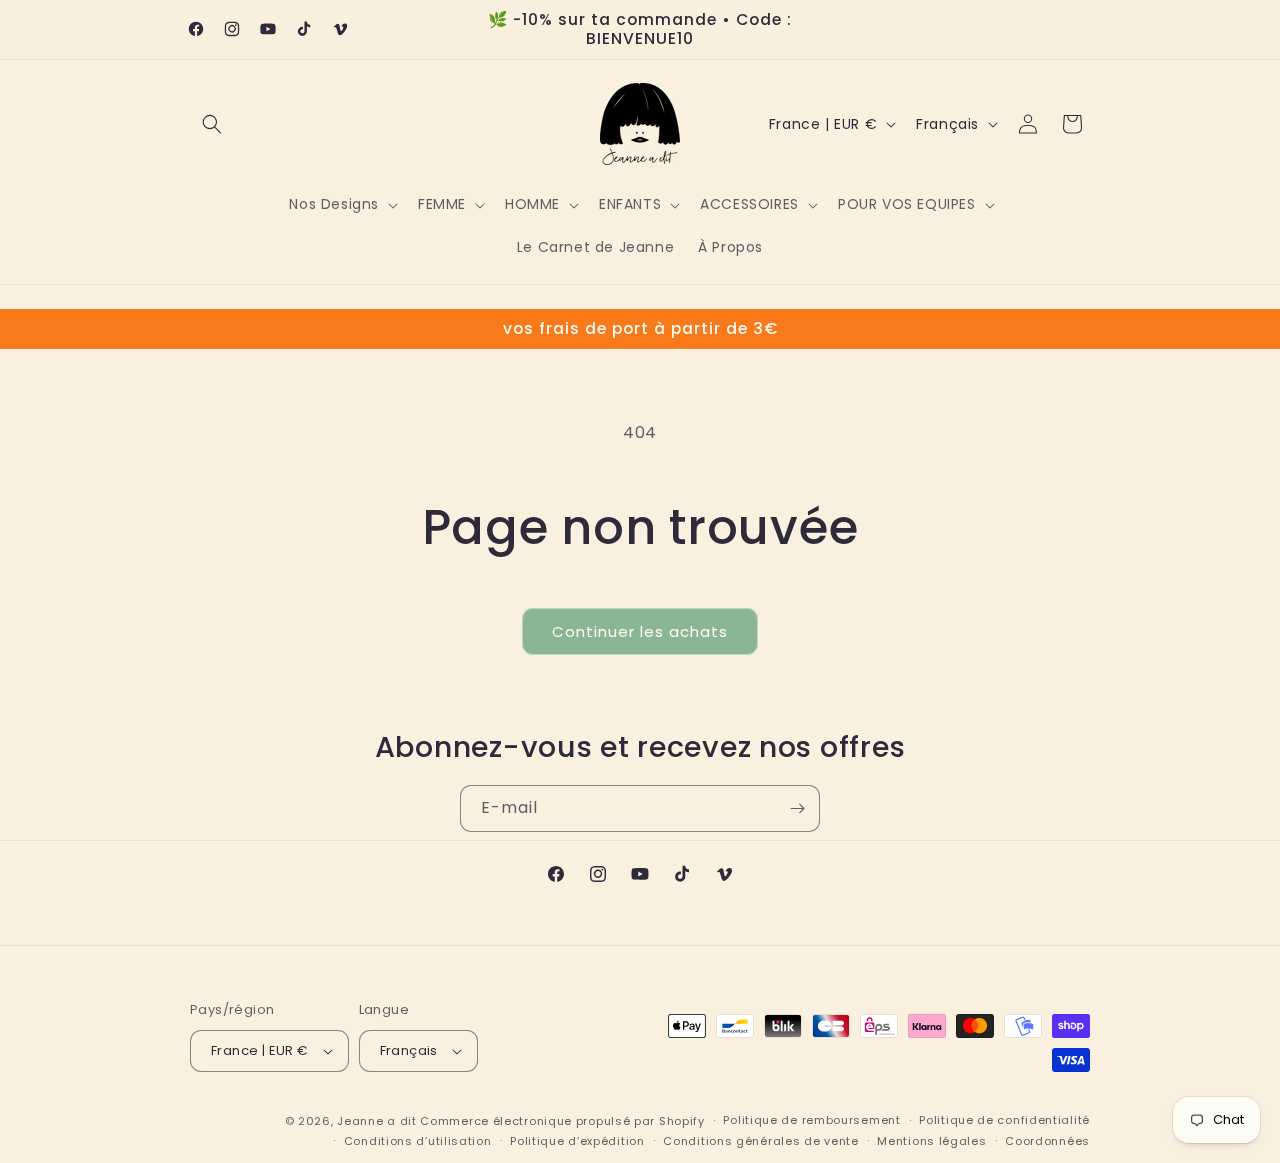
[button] (212, 124)
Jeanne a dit (376, 1121)
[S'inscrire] (797, 808)
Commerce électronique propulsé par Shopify (562, 1121)
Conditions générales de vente (760, 1141)
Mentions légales (931, 1141)
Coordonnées (1047, 1141)
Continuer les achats (640, 631)
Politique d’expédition (577, 1141)
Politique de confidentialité (1004, 1120)
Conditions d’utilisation (418, 1141)
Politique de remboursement (811, 1120)
